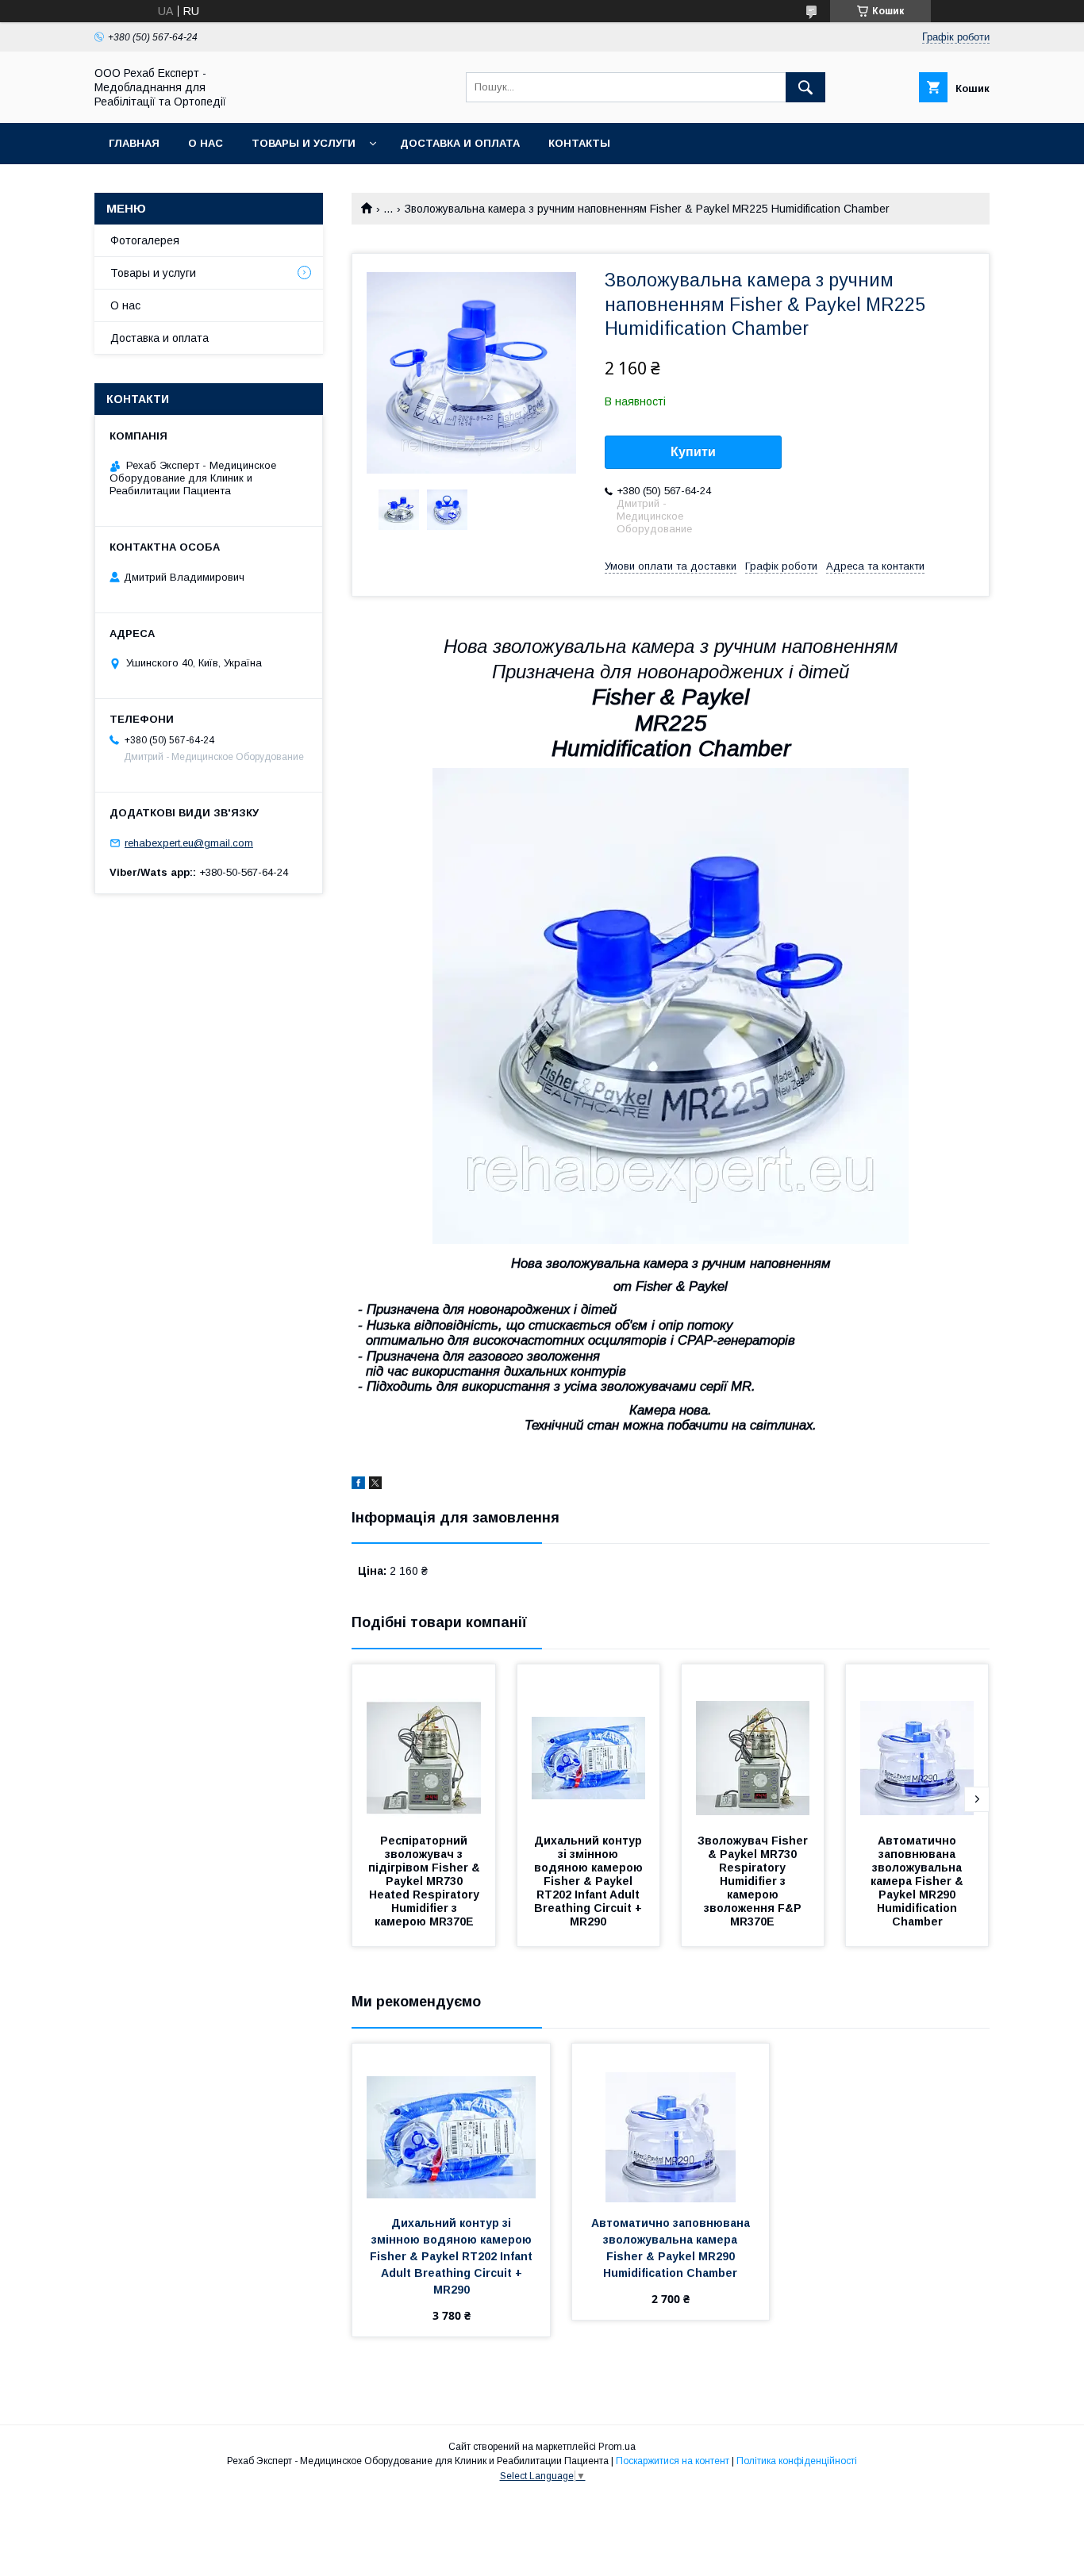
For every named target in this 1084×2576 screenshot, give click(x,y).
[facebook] (358, 1485)
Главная (134, 143)
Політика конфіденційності (797, 2461)
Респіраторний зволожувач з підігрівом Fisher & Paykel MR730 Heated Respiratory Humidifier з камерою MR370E (426, 1881)
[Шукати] (805, 87)
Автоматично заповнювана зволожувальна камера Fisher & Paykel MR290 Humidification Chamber (919, 1881)
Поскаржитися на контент (673, 2461)
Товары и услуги (304, 143)
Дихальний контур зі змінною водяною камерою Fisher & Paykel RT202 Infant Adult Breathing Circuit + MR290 (590, 1881)
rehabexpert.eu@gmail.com (189, 843)
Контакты (579, 143)
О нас (206, 143)
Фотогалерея (145, 240)
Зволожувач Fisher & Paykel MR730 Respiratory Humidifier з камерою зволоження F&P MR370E (754, 1881)
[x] (375, 1485)
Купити (693, 452)
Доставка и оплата (460, 143)
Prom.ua (617, 2447)
